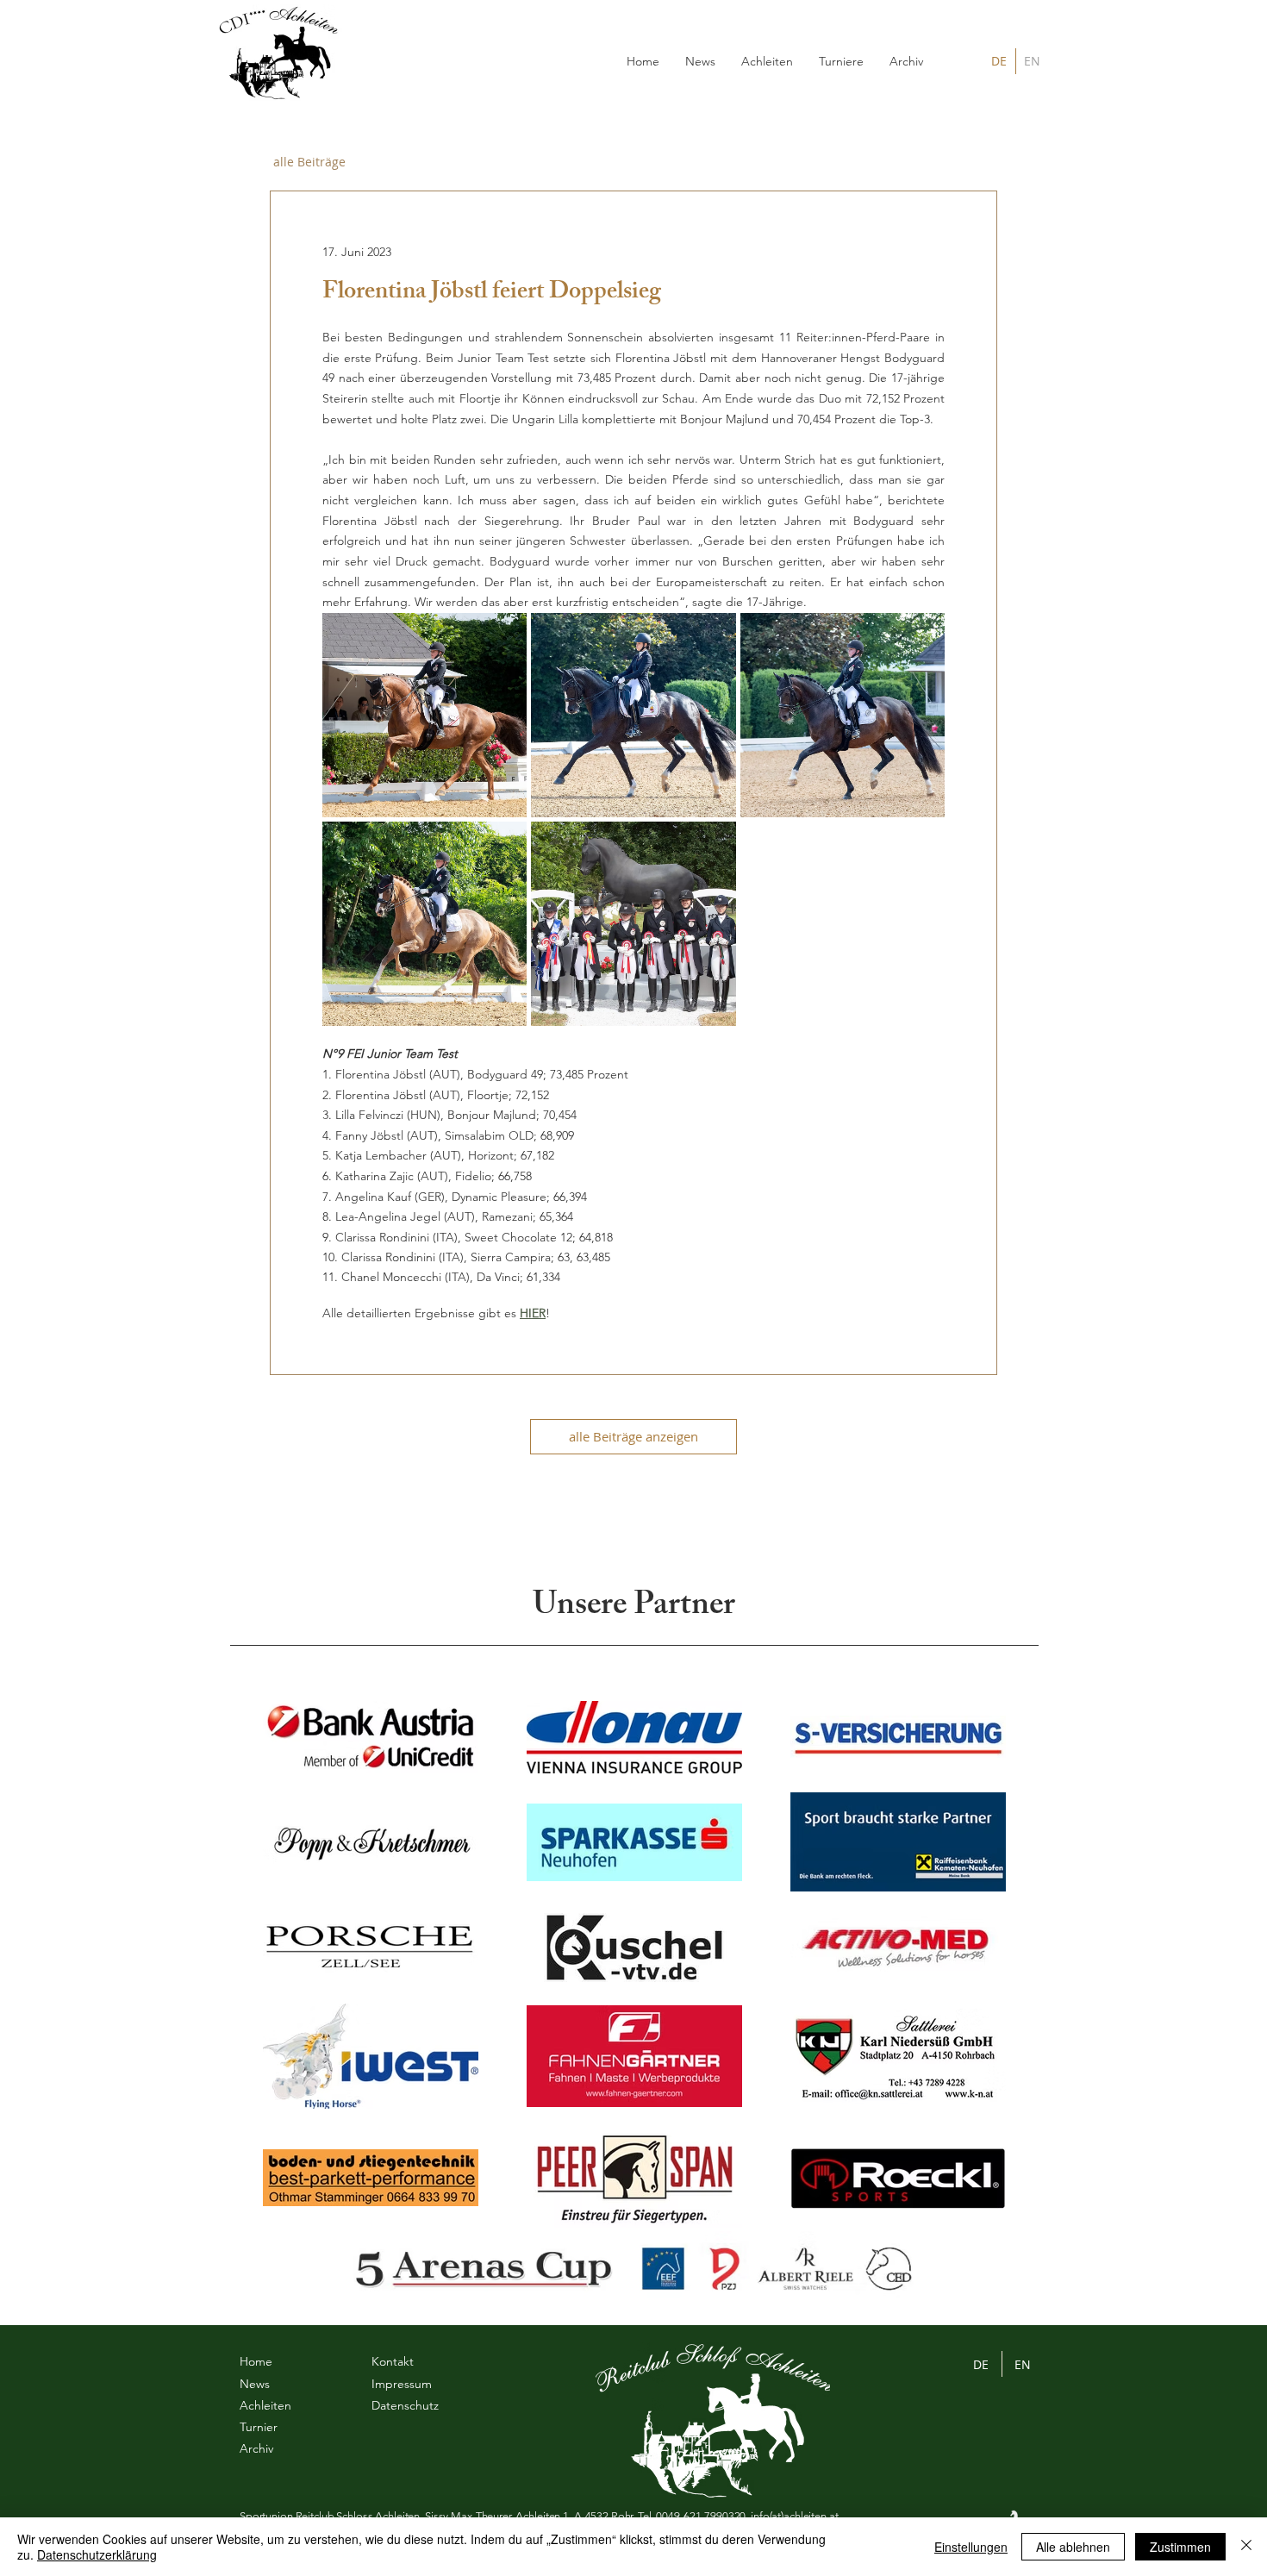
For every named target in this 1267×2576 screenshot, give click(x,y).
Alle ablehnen (1073, 2547)
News (255, 2384)
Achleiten (265, 2405)
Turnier (259, 2427)
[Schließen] (1246, 2547)
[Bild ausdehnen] (424, 715)
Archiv (256, 2448)
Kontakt (393, 2361)
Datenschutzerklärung (97, 2554)
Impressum (402, 2384)
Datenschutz (405, 2405)
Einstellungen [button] (971, 2547)
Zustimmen (1180, 2547)
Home (256, 2361)
